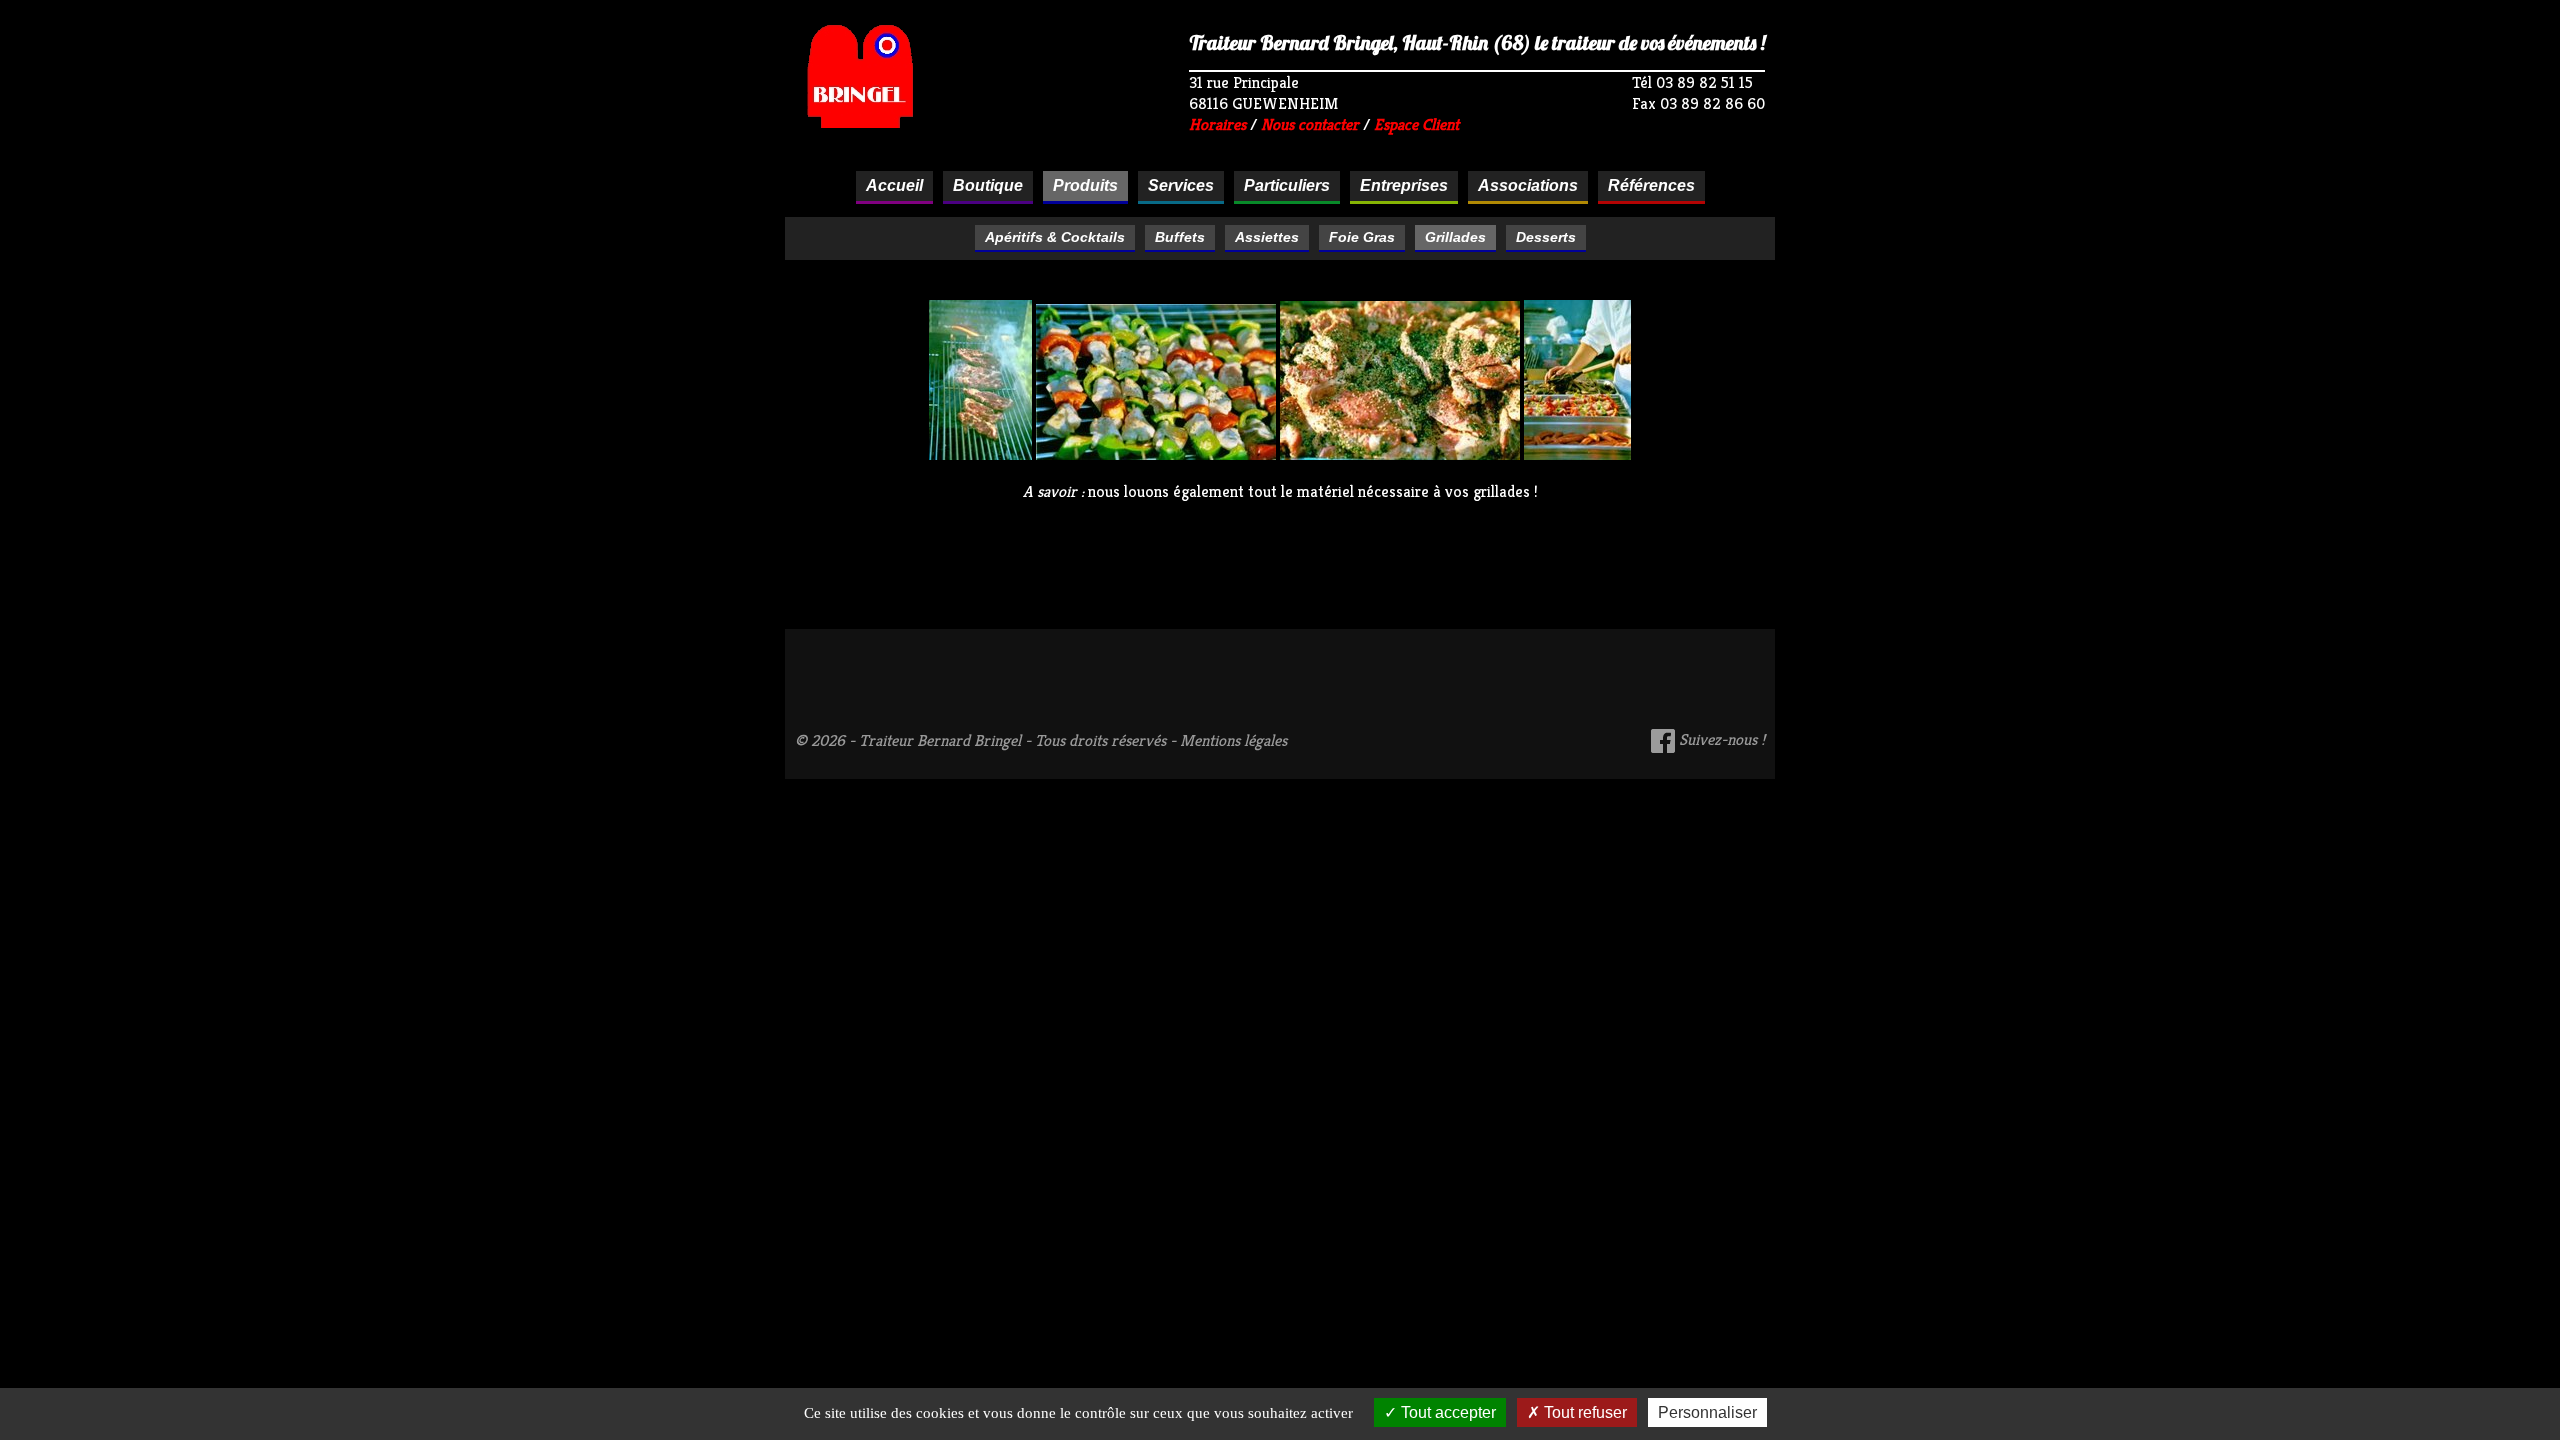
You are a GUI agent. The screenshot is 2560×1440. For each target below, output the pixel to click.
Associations (1528, 185)
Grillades (1455, 237)
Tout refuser (1583, 1412)
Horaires (1217, 124)
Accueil (894, 185)
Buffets (1180, 237)
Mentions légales (1233, 740)
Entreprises (1404, 185)
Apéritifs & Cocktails (1055, 237)
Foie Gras (1362, 237)
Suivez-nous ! (1720, 739)
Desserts (1546, 237)
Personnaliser (1707, 1412)
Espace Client (1416, 124)
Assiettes (1267, 237)
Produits (1085, 185)
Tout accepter (1446, 1412)
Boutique (988, 185)
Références (1651, 185)
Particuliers (1287, 185)
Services (1181, 185)
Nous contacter (1310, 124)
